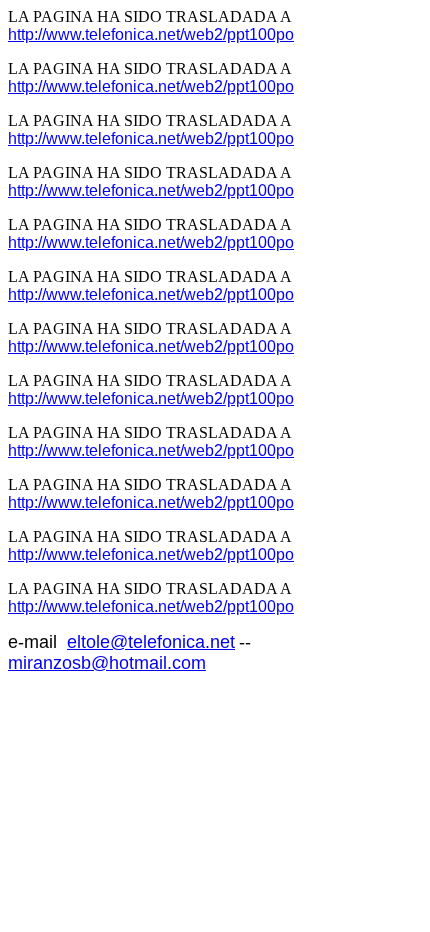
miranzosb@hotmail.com (107, 663)
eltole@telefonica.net (151, 642)
